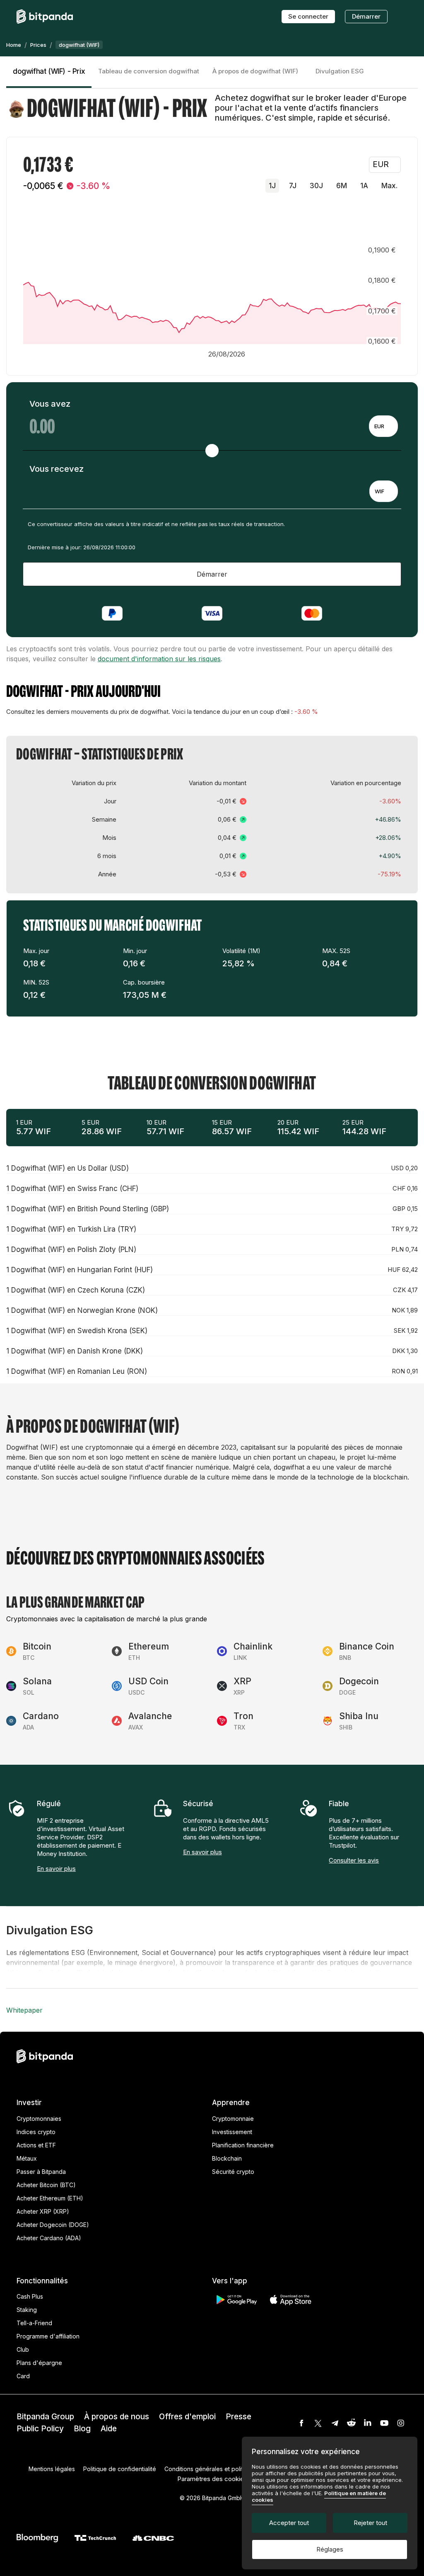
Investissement (232, 2132)
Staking (27, 2310)
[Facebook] (301, 2423)
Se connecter (308, 16)
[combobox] (383, 426)
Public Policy (40, 2429)
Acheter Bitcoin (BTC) (46, 2185)
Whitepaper (24, 2010)
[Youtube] (384, 2423)
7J (293, 186)
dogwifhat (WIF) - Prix (49, 71)
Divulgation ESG (340, 71)
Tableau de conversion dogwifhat (149, 71)
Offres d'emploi (187, 2417)
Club (23, 2349)
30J (316, 186)
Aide (109, 2429)
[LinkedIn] (368, 2423)
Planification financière (243, 2145)
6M (342, 186)
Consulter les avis (354, 1860)
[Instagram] (401, 2423)
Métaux (27, 2158)
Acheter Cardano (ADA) (49, 2238)
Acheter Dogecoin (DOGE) (53, 2225)
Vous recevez (57, 469)
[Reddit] (351, 2423)
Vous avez (50, 404)
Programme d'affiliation (48, 2336)
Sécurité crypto (233, 2172)
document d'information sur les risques (159, 659)
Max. (389, 186)
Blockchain (227, 2158)
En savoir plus (56, 1869)
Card (23, 2376)
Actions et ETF (36, 2145)
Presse (238, 2417)
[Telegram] (335, 2423)
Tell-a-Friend (34, 2323)
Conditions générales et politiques (211, 2469)
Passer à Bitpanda (41, 2172)
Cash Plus (30, 2296)
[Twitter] (318, 2423)
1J (272, 186)
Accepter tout (289, 2523)
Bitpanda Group (45, 2417)
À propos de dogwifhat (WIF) (255, 71)
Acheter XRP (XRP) (43, 2211)
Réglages (330, 2549)
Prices (38, 45)
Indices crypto (36, 2132)
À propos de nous (117, 2417)
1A (364, 186)
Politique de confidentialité (120, 2469)
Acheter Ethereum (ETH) (50, 2198)
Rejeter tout (370, 2523)
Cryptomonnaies (39, 2119)
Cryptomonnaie (233, 2119)
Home (14, 45)
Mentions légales (52, 2469)
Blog (82, 2429)
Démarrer (366, 16)
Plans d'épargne (39, 2363)
